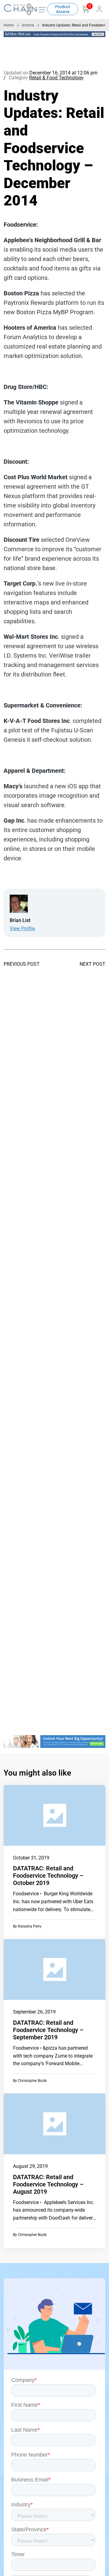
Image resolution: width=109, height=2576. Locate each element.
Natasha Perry (30, 1926)
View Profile (22, 929)
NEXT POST (92, 964)
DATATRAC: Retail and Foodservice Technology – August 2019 (48, 2184)
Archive (28, 25)
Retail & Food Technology (56, 78)
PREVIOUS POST (22, 964)
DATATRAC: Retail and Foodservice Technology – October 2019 (48, 1876)
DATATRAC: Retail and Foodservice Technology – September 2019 (48, 2030)
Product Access (63, 9)
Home (9, 25)
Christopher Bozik (32, 2081)
